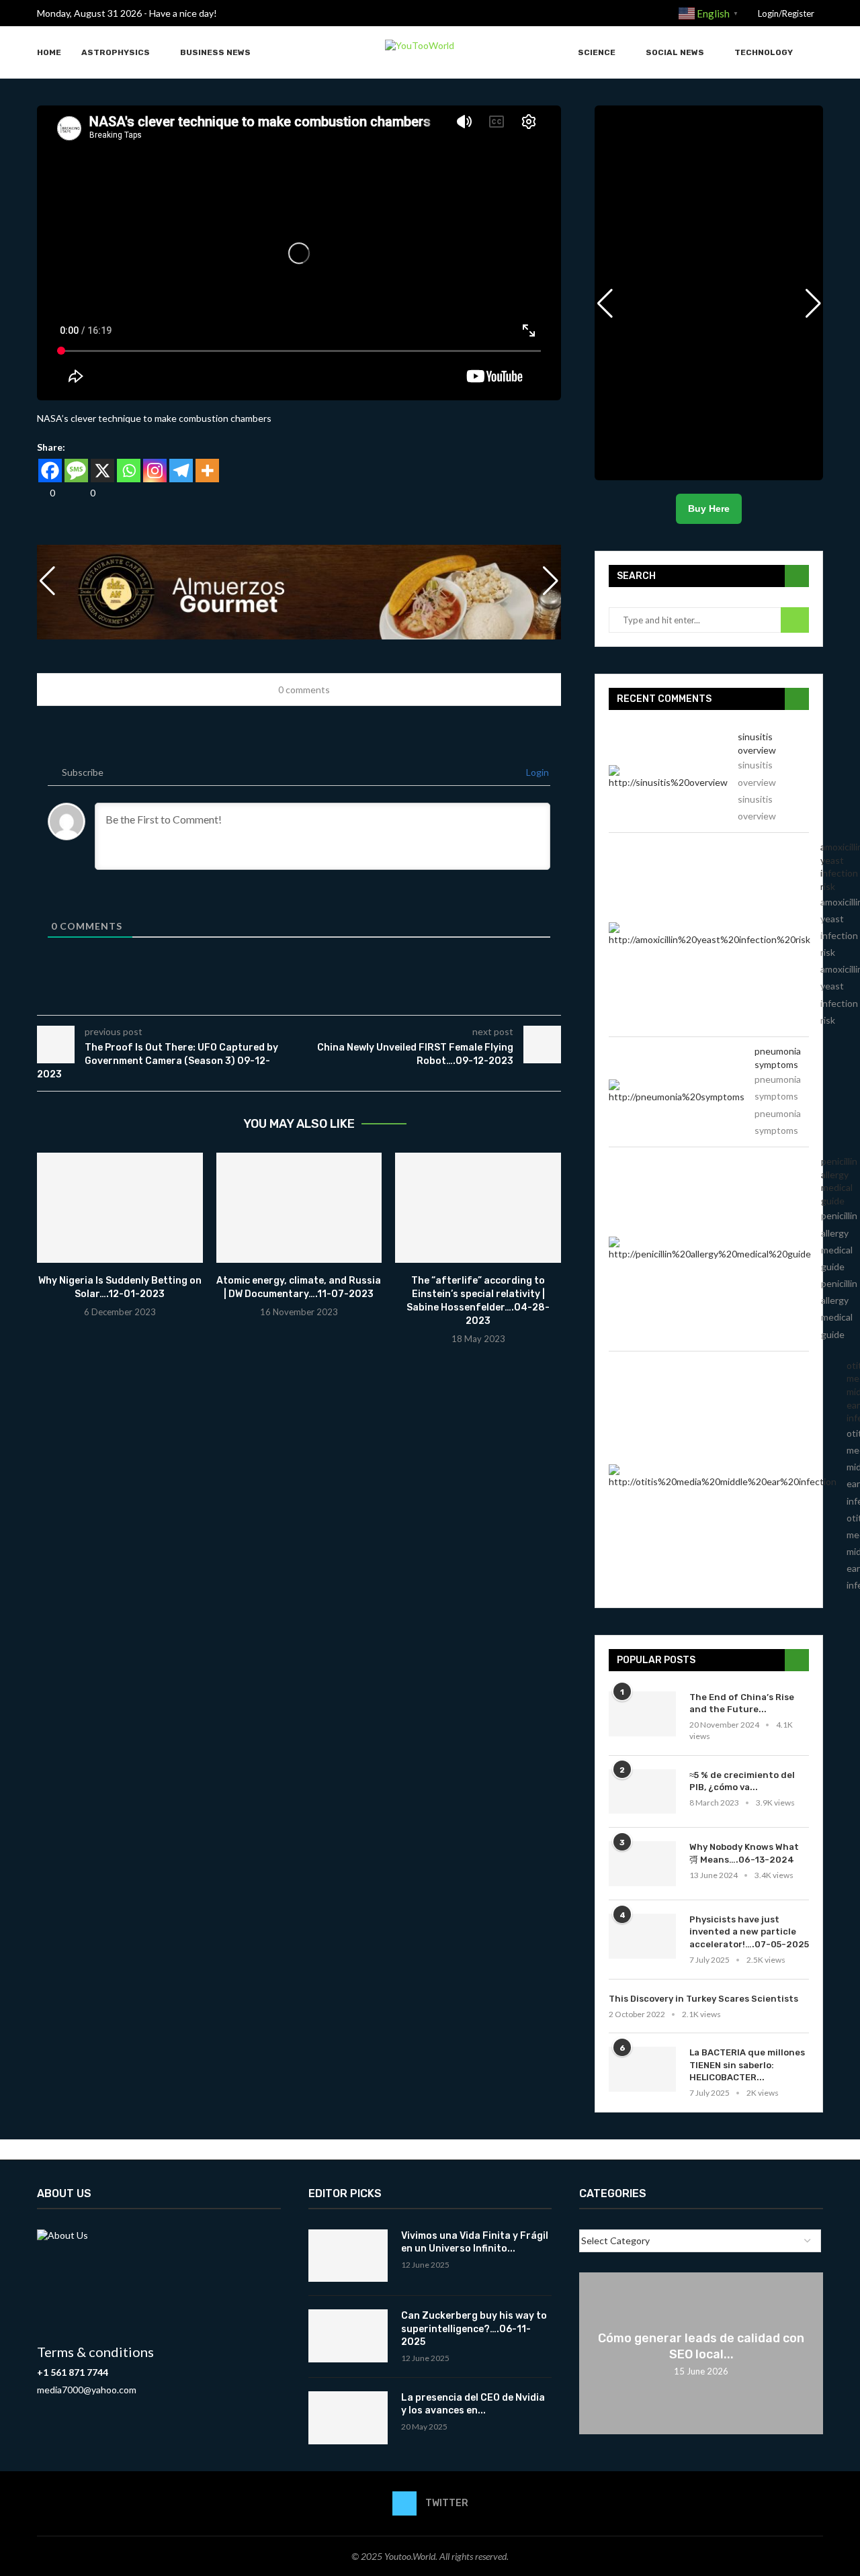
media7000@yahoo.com (87, 2390)
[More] (207, 471)
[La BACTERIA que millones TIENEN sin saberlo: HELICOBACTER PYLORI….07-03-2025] (642, 2069)
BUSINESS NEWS (215, 52)
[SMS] (76, 471)
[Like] (42, 493)
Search (795, 620)
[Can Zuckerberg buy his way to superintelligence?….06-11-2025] (348, 2336)
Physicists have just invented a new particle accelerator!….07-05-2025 (749, 1931)
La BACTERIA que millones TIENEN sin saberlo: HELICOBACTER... (747, 2064)
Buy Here (709, 508)
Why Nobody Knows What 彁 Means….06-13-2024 (744, 1853)
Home (49, 52)
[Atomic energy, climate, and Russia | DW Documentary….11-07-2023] (299, 1208)
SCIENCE (597, 52)
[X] (102, 471)
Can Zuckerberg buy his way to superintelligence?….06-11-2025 (474, 2329)
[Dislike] (82, 493)
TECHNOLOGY (764, 52)
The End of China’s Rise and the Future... (742, 1703)
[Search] (816, 53)
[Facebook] (50, 471)
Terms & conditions (95, 2352)
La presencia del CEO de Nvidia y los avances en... (473, 2404)
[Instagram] (155, 471)
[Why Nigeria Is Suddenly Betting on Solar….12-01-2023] (120, 1208)
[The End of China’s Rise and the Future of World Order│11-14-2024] (642, 1714)
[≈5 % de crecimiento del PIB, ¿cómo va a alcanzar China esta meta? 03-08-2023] (642, 1792)
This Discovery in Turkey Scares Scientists (703, 1999)
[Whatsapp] (129, 471)
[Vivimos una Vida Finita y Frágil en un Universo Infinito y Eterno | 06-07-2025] (348, 2256)
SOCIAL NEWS (675, 52)
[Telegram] (181, 471)
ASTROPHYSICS (116, 52)
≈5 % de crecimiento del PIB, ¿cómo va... (742, 1781)
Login (536, 772)
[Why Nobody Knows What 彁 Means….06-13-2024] (642, 1864)
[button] (551, 581)
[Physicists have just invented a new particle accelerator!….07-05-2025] (642, 1936)
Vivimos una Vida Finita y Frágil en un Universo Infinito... (475, 2242)
